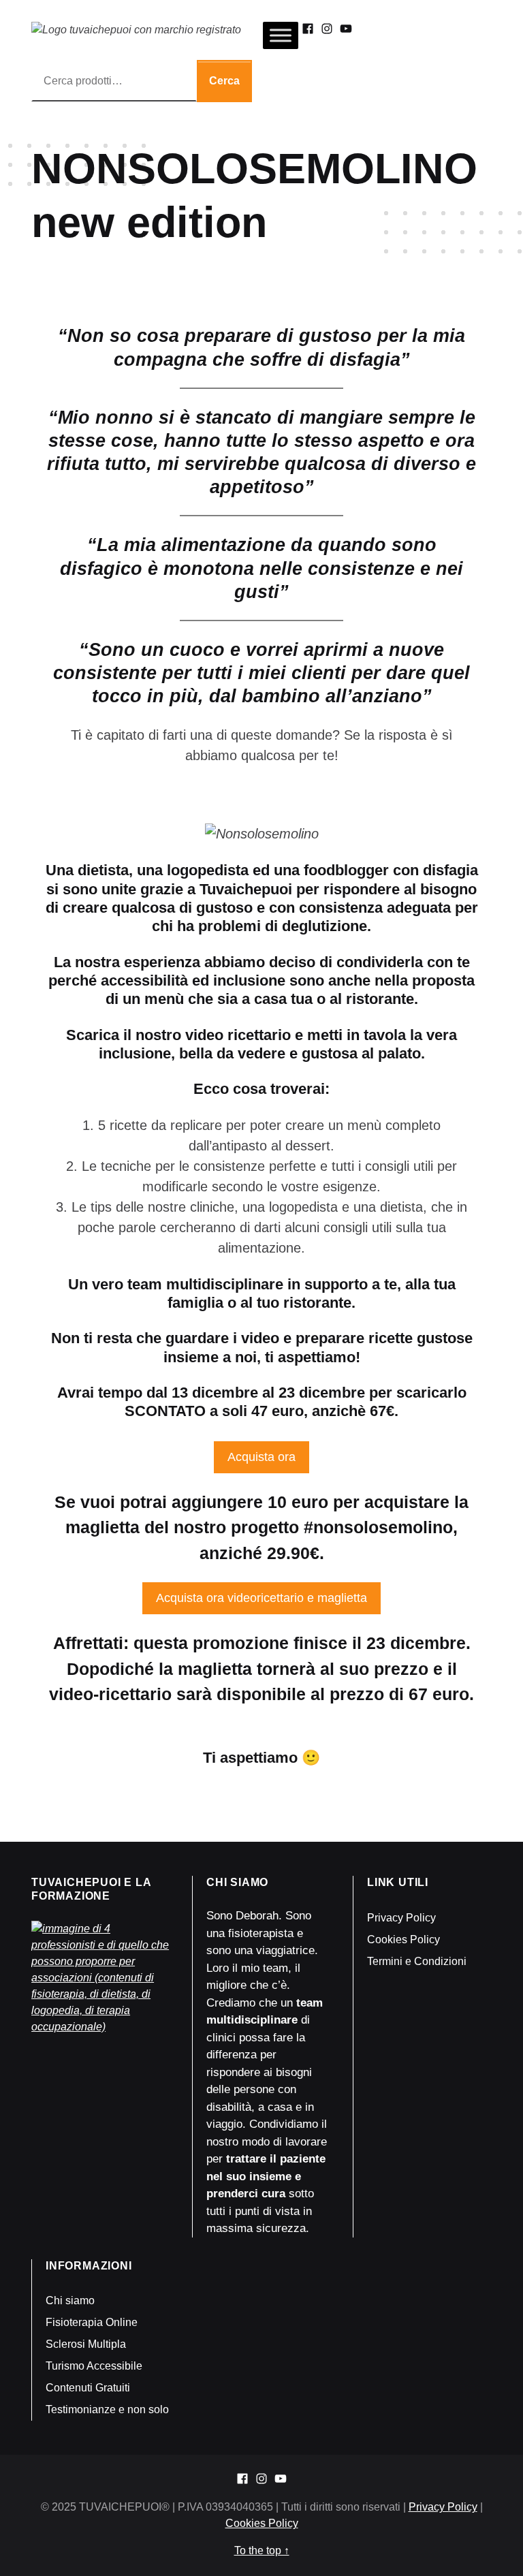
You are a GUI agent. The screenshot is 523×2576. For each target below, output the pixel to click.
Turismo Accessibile (94, 2366)
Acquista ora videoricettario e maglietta (261, 1598)
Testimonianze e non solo (107, 2409)
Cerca (224, 81)
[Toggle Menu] (281, 35)
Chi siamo (70, 2300)
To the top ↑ (262, 2550)
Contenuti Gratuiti (88, 2388)
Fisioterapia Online (92, 2322)
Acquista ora (261, 1457)
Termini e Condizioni (417, 1961)
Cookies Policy (403, 1939)
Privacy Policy (401, 1918)
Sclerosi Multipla (86, 2344)
